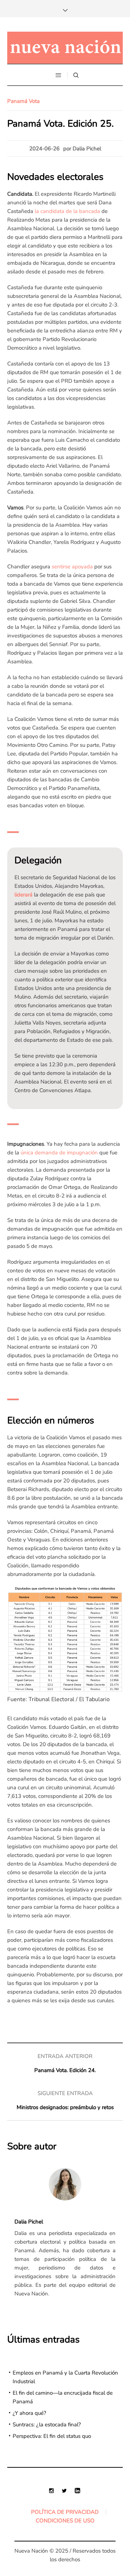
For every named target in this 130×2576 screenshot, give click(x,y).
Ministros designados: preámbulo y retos (65, 2107)
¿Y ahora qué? (29, 2413)
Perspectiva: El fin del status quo (52, 2436)
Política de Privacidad (65, 2512)
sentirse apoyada (72, 567)
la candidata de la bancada (67, 211)
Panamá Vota (23, 101)
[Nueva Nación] (65, 48)
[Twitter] (64, 2490)
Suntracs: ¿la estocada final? (47, 2425)
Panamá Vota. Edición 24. (65, 2070)
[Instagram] (51, 2490)
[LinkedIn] (77, 2490)
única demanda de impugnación (59, 1153)
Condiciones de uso (65, 2521)
